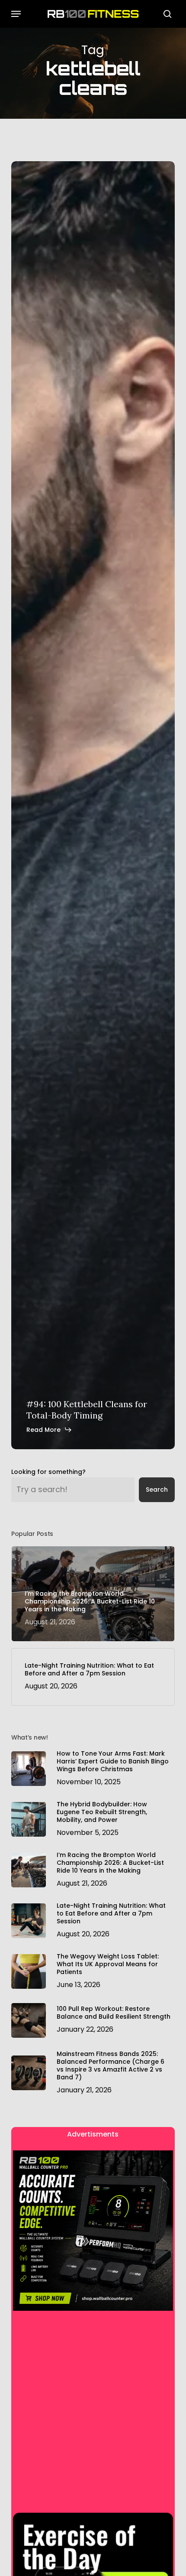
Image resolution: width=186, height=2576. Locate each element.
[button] (16, 14)
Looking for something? (48, 1472)
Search (157, 1490)
